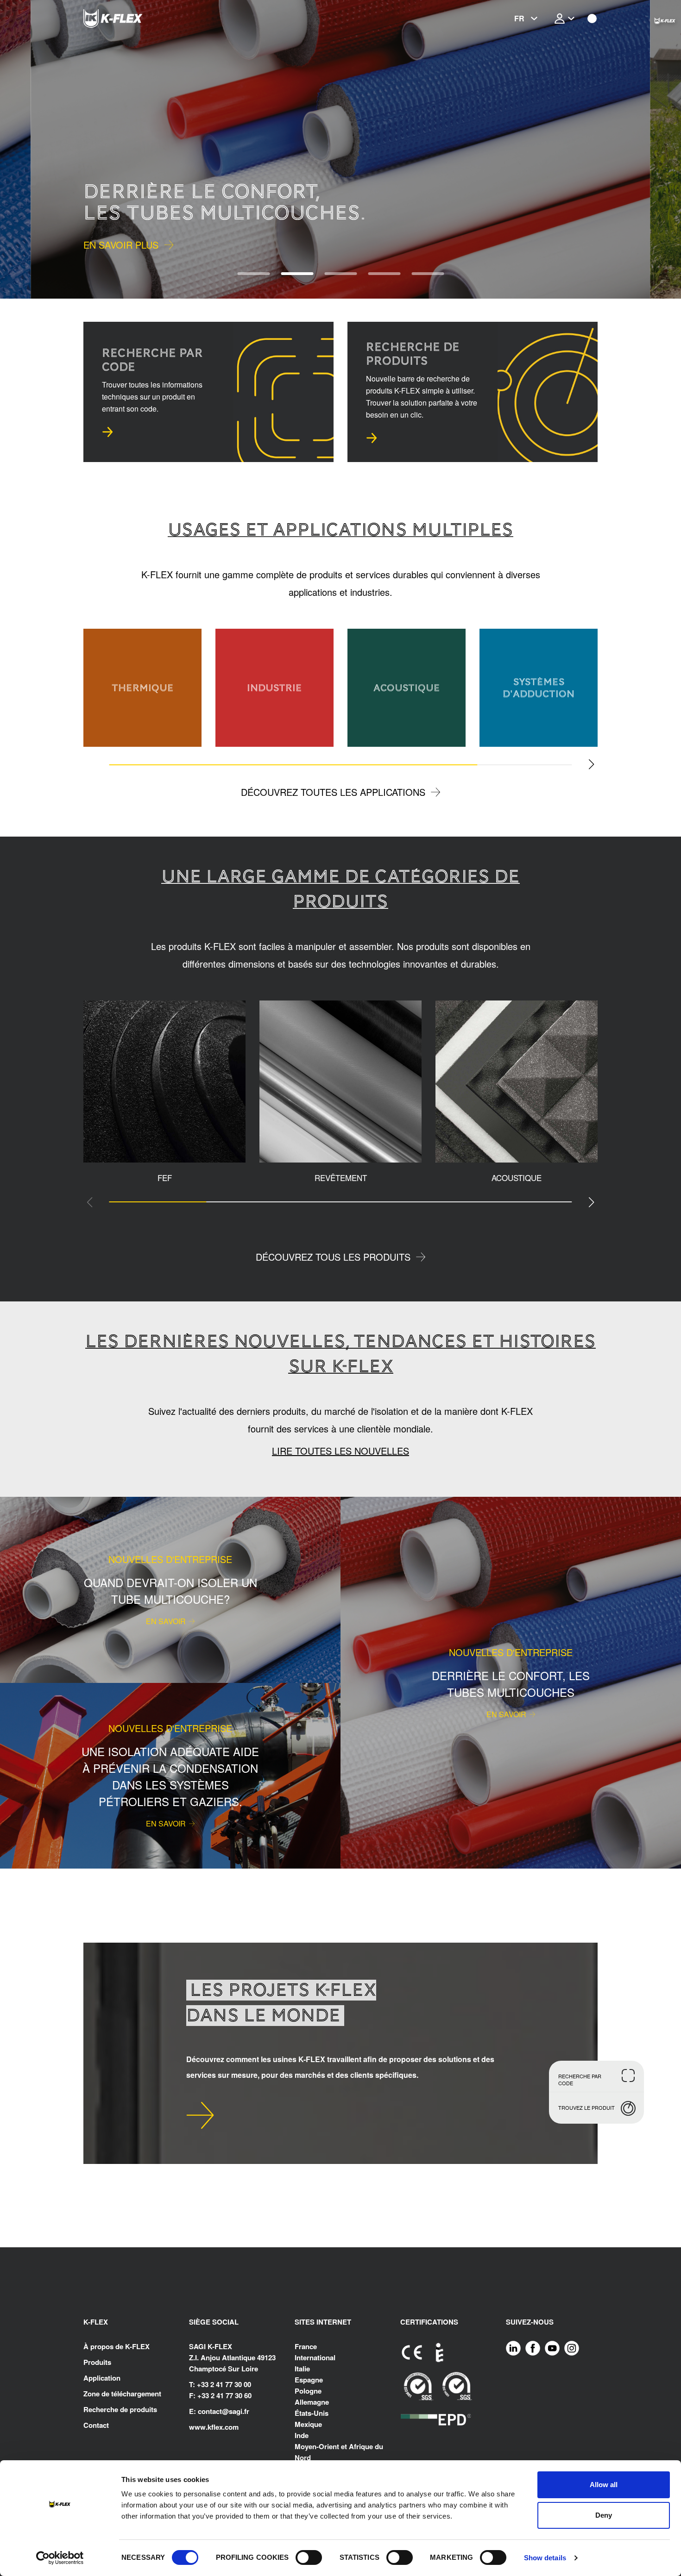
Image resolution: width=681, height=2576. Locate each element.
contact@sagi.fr (224, 2411)
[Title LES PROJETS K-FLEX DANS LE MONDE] (200, 2115)
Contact (96, 2425)
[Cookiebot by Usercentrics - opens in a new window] (60, 2558)
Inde (302, 2435)
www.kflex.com (214, 2427)
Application (102, 2378)
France (306, 2346)
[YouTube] (552, 2348)
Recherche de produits (120, 2409)
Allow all (604, 2485)
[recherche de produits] (372, 438)
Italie (302, 2369)
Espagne (309, 2380)
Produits (97, 2362)
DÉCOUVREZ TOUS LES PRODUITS (333, 1257)
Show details (545, 2558)
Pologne (308, 2391)
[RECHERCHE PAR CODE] (107, 432)
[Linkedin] (513, 2348)
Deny (604, 2515)
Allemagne (312, 2402)
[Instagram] (572, 2348)
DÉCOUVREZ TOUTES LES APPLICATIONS (333, 792)
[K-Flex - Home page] (130, 19)
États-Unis (312, 2413)
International (315, 2357)
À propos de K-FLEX (117, 2346)
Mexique (308, 2424)
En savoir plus (121, 245)
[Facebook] (533, 2348)
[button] (31, 149)
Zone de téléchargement (122, 2394)
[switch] (309, 2557)
